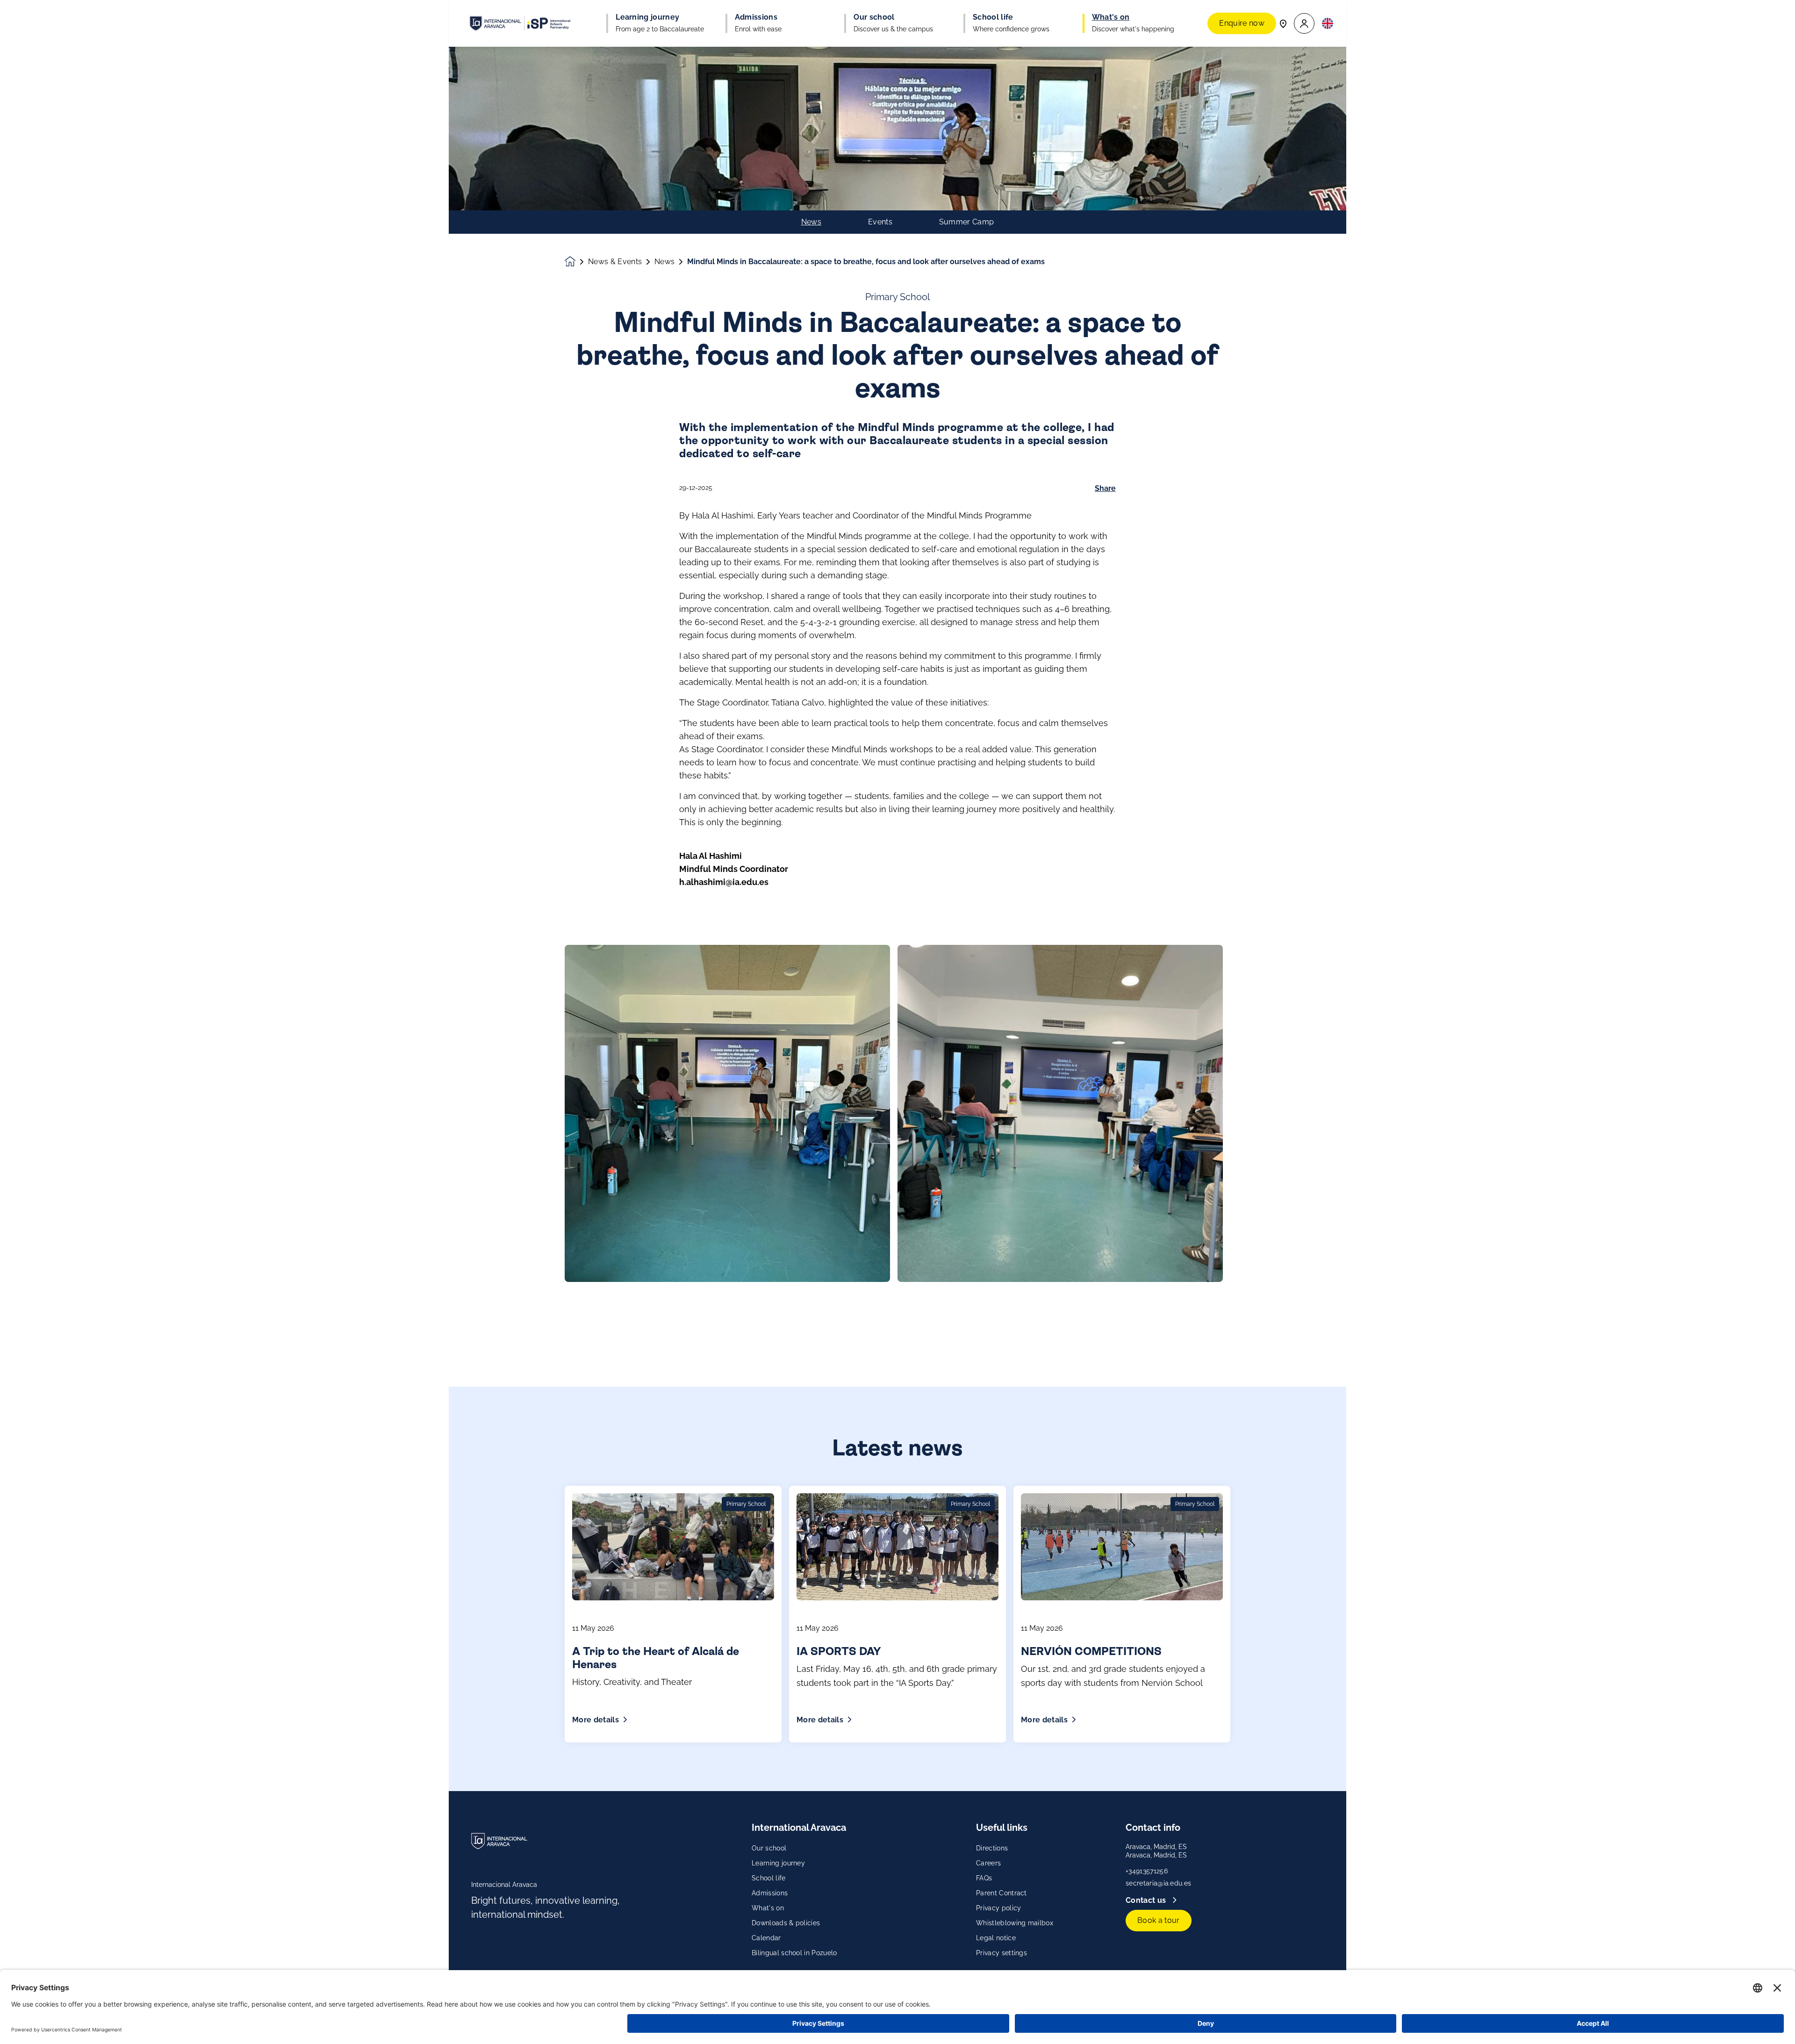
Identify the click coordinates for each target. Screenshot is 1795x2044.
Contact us (1147, 1900)
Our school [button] (874, 17)
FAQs (984, 1878)
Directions (992, 1848)
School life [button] (993, 17)
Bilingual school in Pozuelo (794, 1953)
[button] (1304, 24)
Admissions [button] (756, 17)
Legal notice (996, 1938)
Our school (769, 1848)
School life (769, 1878)
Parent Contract (1002, 1893)
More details (596, 1720)
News (811, 222)
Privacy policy (998, 1908)
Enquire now (1242, 23)
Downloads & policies (786, 1923)
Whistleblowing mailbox (1015, 1923)
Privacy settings (1002, 1953)
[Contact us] (1283, 23)
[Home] (520, 23)
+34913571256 (1147, 1871)
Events (880, 222)
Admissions (770, 1893)
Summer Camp (967, 222)
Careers (988, 1863)
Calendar (766, 1938)
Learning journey (778, 1863)
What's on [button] (1111, 17)
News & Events (615, 262)
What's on (768, 1908)
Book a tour (1159, 1920)
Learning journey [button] (647, 17)
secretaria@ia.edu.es (1158, 1883)
